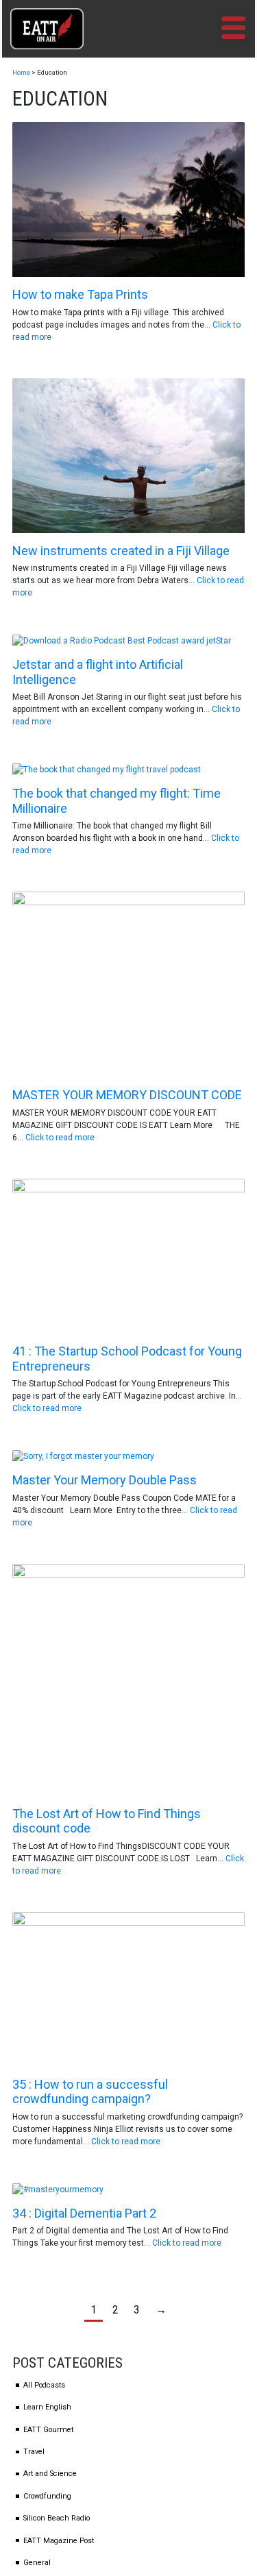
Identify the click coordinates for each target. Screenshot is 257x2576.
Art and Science (50, 2474)
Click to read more (60, 1138)
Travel (34, 2452)
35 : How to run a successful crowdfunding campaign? (90, 2092)
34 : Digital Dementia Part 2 (84, 2213)
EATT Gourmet (48, 2430)
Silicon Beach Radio (57, 2518)
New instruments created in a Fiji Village (121, 551)
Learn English (47, 2407)
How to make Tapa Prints (80, 294)
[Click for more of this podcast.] (128, 199)
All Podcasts (44, 2385)
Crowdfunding (47, 2496)
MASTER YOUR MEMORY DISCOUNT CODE (127, 1095)
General (37, 2563)
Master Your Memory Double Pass (105, 1480)
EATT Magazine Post (59, 2541)
